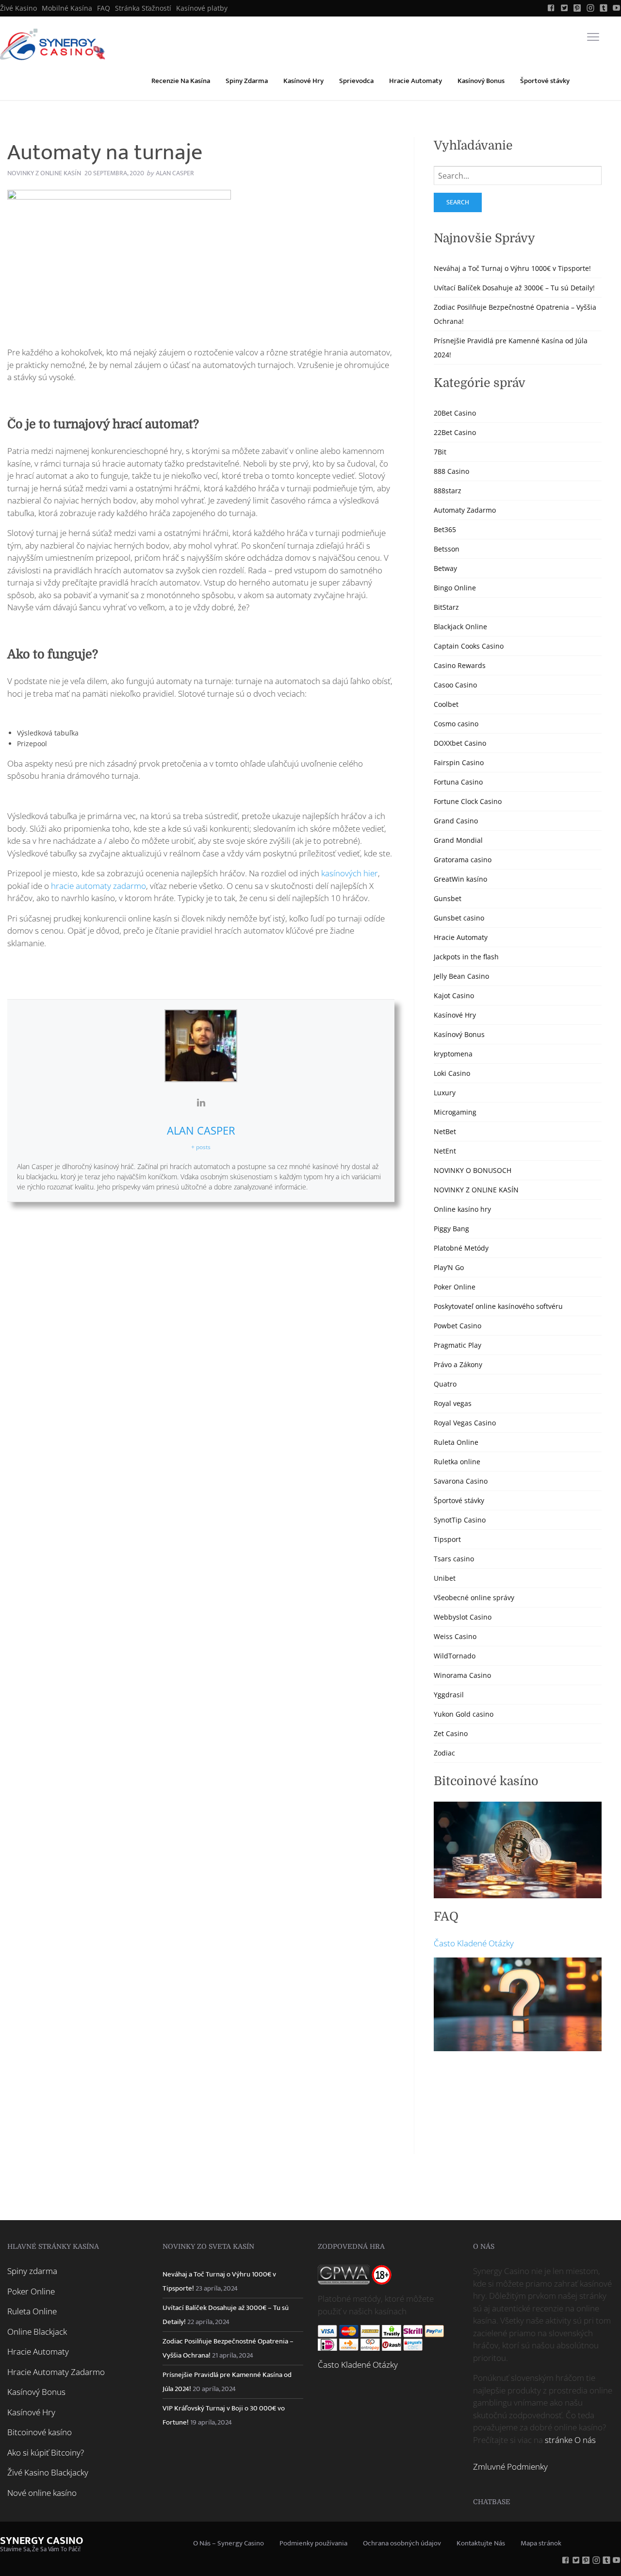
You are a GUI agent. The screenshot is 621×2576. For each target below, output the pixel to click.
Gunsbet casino (459, 918)
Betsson (447, 549)
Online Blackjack (37, 2332)
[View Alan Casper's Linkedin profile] (201, 1103)
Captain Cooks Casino (469, 646)
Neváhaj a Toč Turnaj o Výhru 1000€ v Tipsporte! (512, 268)
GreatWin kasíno (460, 879)
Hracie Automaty (416, 81)
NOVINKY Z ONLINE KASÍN (44, 173)
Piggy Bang (451, 1229)
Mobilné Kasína (67, 8)
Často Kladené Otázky (474, 1943)
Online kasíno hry (462, 1209)
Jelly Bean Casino (461, 976)
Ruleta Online (456, 1442)
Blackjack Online (460, 627)
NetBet (445, 1131)
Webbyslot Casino (463, 1617)
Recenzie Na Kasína (181, 81)
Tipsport (447, 1539)
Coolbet (446, 704)
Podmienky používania (313, 2543)
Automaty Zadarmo (465, 510)
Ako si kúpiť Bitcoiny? (46, 2452)
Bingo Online (455, 588)
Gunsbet (448, 898)
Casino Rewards (460, 665)
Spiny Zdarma (247, 81)
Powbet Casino (458, 1326)
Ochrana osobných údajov (402, 2543)
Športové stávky (545, 81)
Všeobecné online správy (474, 1597)
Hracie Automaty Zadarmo (56, 2372)
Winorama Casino (462, 1675)
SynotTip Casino (460, 1520)
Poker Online (455, 1287)
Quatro (445, 1384)
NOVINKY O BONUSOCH (473, 1170)
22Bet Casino (455, 432)
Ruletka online (457, 1462)
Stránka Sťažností (143, 8)
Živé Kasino (18, 8)
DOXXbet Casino (460, 743)
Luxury (445, 1093)
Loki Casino (452, 1073)
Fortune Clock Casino (468, 801)
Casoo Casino (455, 685)
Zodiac (444, 1753)
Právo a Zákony (458, 1364)
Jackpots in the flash (466, 957)
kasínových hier (350, 873)
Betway (445, 568)
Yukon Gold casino (464, 1714)
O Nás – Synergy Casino (229, 2543)
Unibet (445, 1578)
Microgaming (455, 1112)
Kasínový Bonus (481, 81)
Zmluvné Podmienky (510, 2467)
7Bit (440, 452)
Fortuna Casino (458, 782)
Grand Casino (456, 821)
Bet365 (445, 529)
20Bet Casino (455, 413)
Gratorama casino (463, 860)
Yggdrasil (449, 1695)
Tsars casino (454, 1559)
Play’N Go (449, 1267)
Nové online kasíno (42, 2493)
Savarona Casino (461, 1481)
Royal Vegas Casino (465, 1423)
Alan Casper (201, 1130)
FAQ (104, 8)
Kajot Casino (454, 995)
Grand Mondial (458, 840)
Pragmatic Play (458, 1345)
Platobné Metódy (461, 1248)
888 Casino (451, 471)
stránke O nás (570, 2440)
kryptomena (453, 1054)
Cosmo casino (456, 724)
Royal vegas (453, 1403)
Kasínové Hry (303, 81)
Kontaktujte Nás (481, 2543)
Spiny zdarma (32, 2271)
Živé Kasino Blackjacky (48, 2472)
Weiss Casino (455, 1636)
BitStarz (446, 607)
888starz (448, 491)
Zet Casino (451, 1733)
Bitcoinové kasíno (40, 2432)
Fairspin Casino (459, 762)
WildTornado (455, 1656)
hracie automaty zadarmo (98, 886)
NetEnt (445, 1151)
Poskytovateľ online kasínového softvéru (498, 1306)
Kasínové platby (202, 8)
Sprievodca (356, 81)
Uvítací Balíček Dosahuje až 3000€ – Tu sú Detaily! (514, 288)
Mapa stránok (541, 2543)
